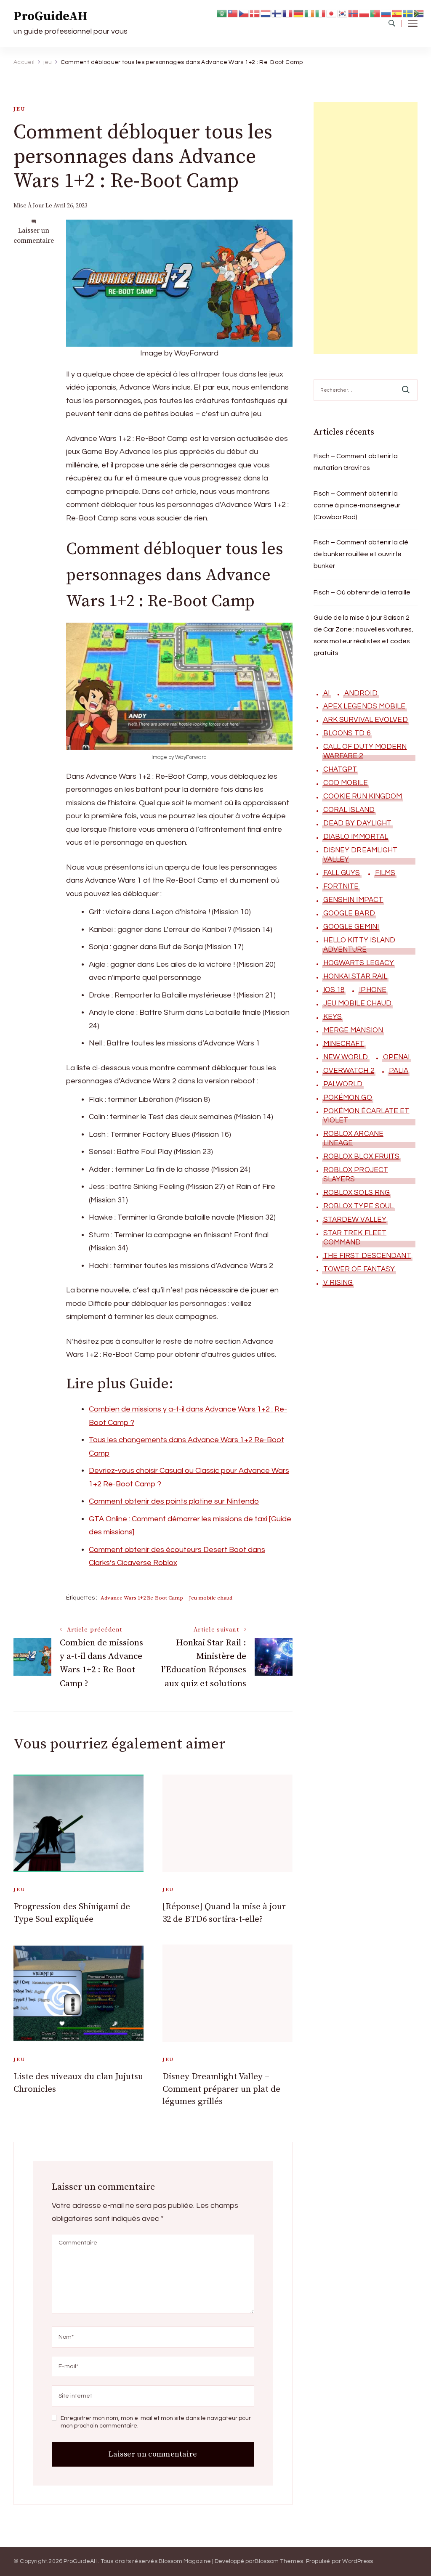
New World (346, 1057)
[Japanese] (332, 13)
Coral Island (349, 810)
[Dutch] (266, 13)
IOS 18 (334, 990)
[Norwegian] (354, 13)
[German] (299, 13)
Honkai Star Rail (355, 976)
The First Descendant (367, 1256)
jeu (19, 109)
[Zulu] (419, 13)
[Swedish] (408, 13)
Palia (399, 1071)
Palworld (343, 1084)
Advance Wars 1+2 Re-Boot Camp (142, 1598)
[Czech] (244, 13)
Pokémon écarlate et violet (366, 1116)
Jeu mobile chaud (211, 1598)
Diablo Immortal (356, 837)
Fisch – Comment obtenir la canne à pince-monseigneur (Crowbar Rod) (357, 505)
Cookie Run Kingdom (363, 796)
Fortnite (341, 886)
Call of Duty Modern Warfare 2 (365, 751)
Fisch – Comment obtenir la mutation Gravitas (356, 462)
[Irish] (310, 13)
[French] (288, 13)
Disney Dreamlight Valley (360, 855)
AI (326, 693)
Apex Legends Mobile (364, 706)
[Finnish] (277, 13)
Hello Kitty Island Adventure (359, 945)
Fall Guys (342, 873)
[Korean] (343, 13)
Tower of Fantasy (359, 1269)
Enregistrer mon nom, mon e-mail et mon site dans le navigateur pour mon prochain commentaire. (156, 2422)
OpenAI (396, 1057)
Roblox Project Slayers (356, 1175)
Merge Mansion (353, 1030)
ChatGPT (340, 769)
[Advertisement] (366, 228)
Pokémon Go (348, 1098)
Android (361, 693)
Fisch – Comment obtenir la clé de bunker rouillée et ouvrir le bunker (361, 554)
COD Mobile (346, 783)
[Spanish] (397, 13)
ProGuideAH (51, 16)
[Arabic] (222, 13)
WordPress (358, 2561)
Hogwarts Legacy (359, 963)
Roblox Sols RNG (357, 1193)
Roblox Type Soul (359, 1206)
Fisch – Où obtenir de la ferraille (362, 592)
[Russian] (386, 13)
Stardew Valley (355, 1220)
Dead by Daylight (358, 823)
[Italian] (321, 13)
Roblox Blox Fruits (362, 1157)
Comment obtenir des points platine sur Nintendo (174, 1501)
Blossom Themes (279, 2561)
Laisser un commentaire (34, 236)
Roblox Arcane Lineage (353, 1138)
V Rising (338, 1283)
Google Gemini (351, 927)
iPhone (373, 990)
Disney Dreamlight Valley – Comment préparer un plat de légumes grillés (221, 2089)
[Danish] (255, 13)
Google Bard (349, 913)
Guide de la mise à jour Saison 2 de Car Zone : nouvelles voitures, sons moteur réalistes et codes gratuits (363, 635)
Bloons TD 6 (347, 733)
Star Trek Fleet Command (355, 1238)
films (385, 873)
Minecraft (344, 1044)
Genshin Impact (353, 900)
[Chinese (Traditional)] (233, 13)
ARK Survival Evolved (366, 720)
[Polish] (364, 13)
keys (333, 1017)
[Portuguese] (375, 13)
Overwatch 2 (349, 1071)
